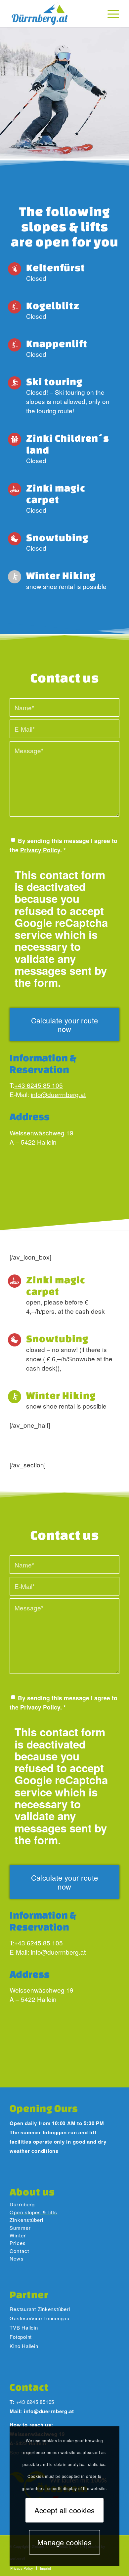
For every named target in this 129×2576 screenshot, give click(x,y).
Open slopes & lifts (33, 2212)
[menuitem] (110, 14)
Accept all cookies (65, 2510)
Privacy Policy (40, 850)
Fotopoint (21, 2337)
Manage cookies (64, 2542)
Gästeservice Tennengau (40, 2318)
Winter (18, 2235)
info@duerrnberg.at (58, 1094)
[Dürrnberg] (54, 14)
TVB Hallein (24, 2327)
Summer (20, 2228)
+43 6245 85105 (35, 2402)
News (17, 2258)
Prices (18, 2243)
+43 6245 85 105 (39, 1085)
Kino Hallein (24, 2346)
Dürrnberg (22, 2204)
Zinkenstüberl (26, 2220)
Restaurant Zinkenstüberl (40, 2309)
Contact (19, 2251)
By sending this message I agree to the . (64, 845)
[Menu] (110, 14)
